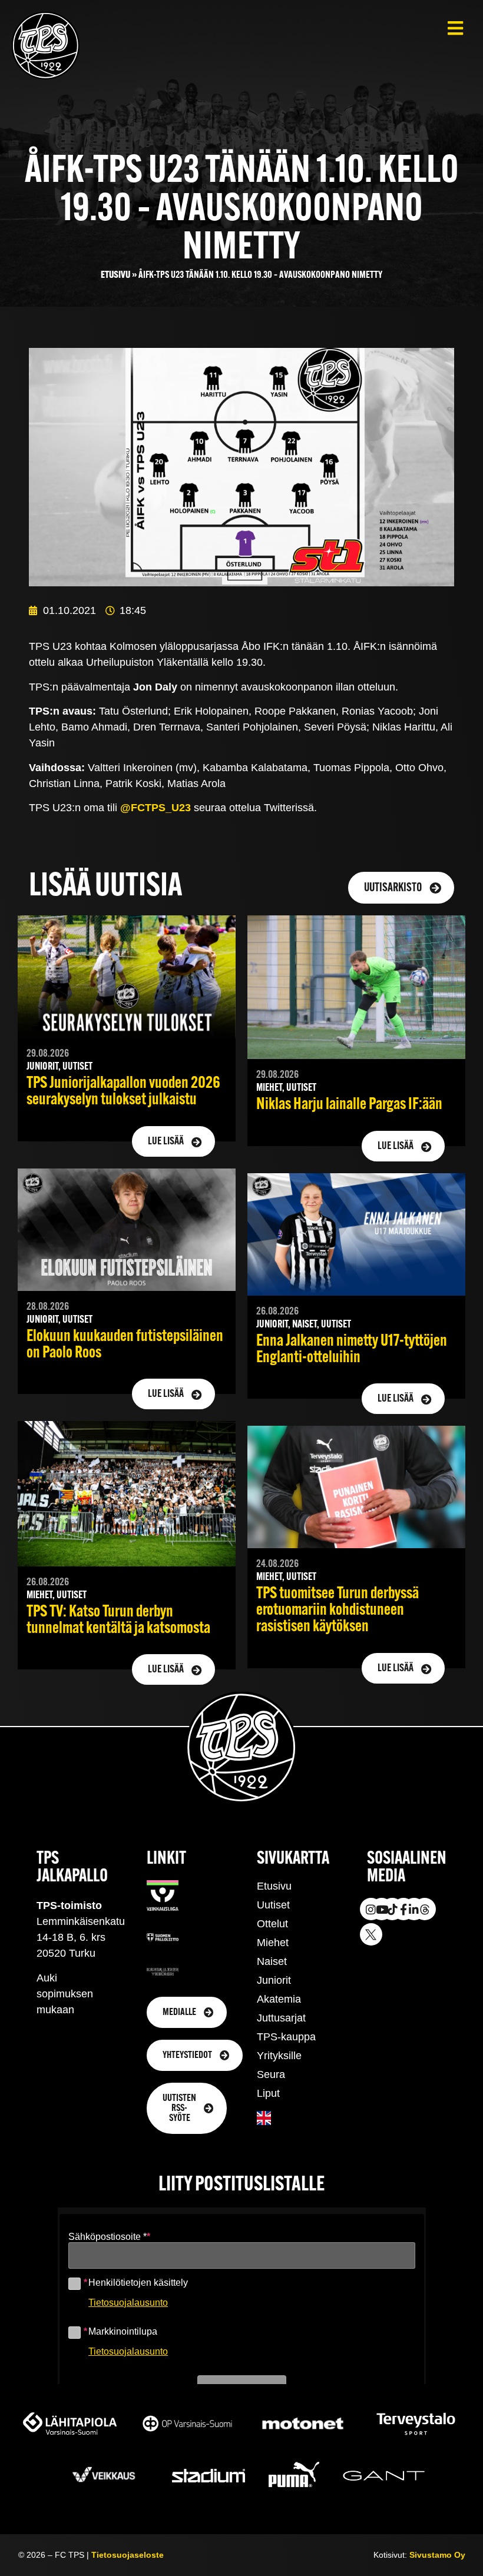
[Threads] (425, 1909)
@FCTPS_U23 (156, 808)
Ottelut (272, 1924)
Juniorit (274, 1980)
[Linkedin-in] (414, 1909)
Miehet (273, 1943)
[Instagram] (371, 1909)
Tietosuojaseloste (128, 2555)
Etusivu (115, 275)
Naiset (272, 1961)
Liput (268, 2093)
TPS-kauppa (286, 2037)
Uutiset (273, 1905)
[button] (455, 28)
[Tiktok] (392, 1909)
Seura (271, 2074)
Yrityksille (279, 2056)
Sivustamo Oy (437, 2555)
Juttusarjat (281, 2018)
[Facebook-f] (403, 1909)
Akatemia (279, 1999)
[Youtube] (382, 1909)
